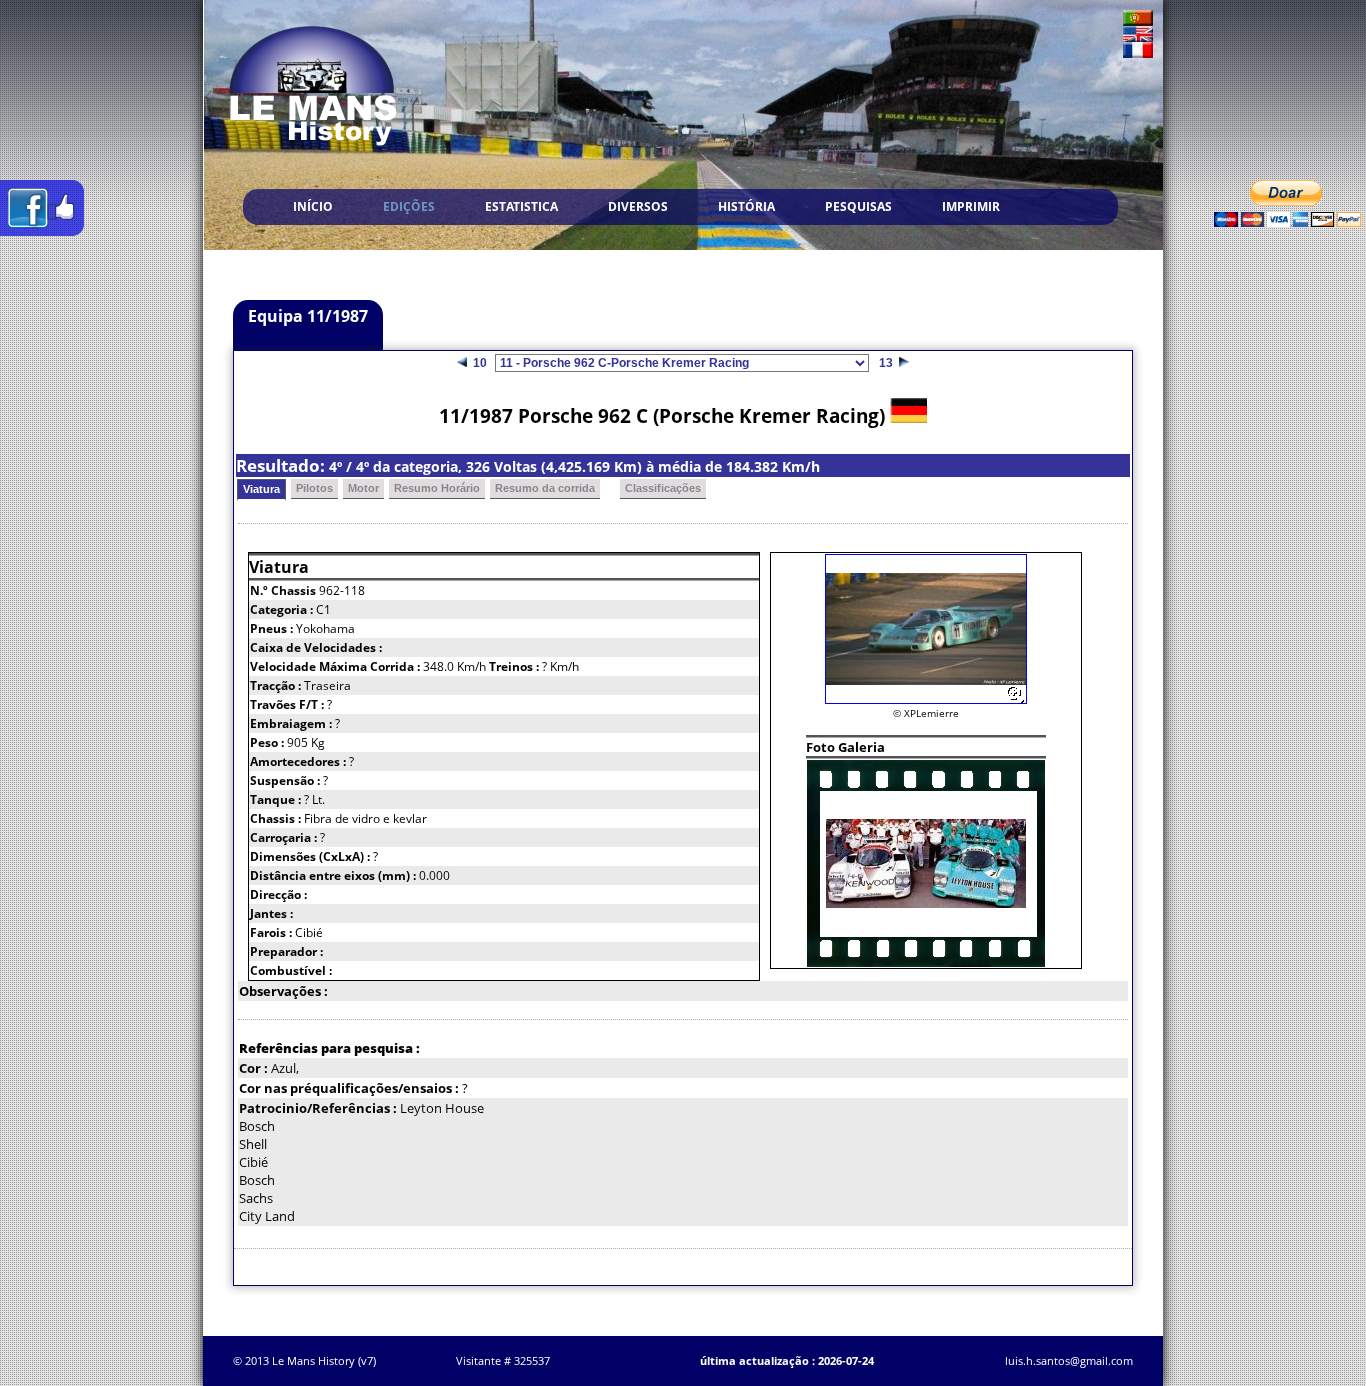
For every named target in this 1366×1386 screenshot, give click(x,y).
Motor (363, 488)
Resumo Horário (437, 488)
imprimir (971, 206)
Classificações (663, 488)
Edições (409, 206)
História (746, 206)
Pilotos (314, 488)
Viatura (261, 489)
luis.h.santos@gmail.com (1069, 1360)
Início (313, 206)
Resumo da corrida (545, 488)
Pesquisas (858, 206)
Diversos (638, 206)
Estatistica (521, 206)
